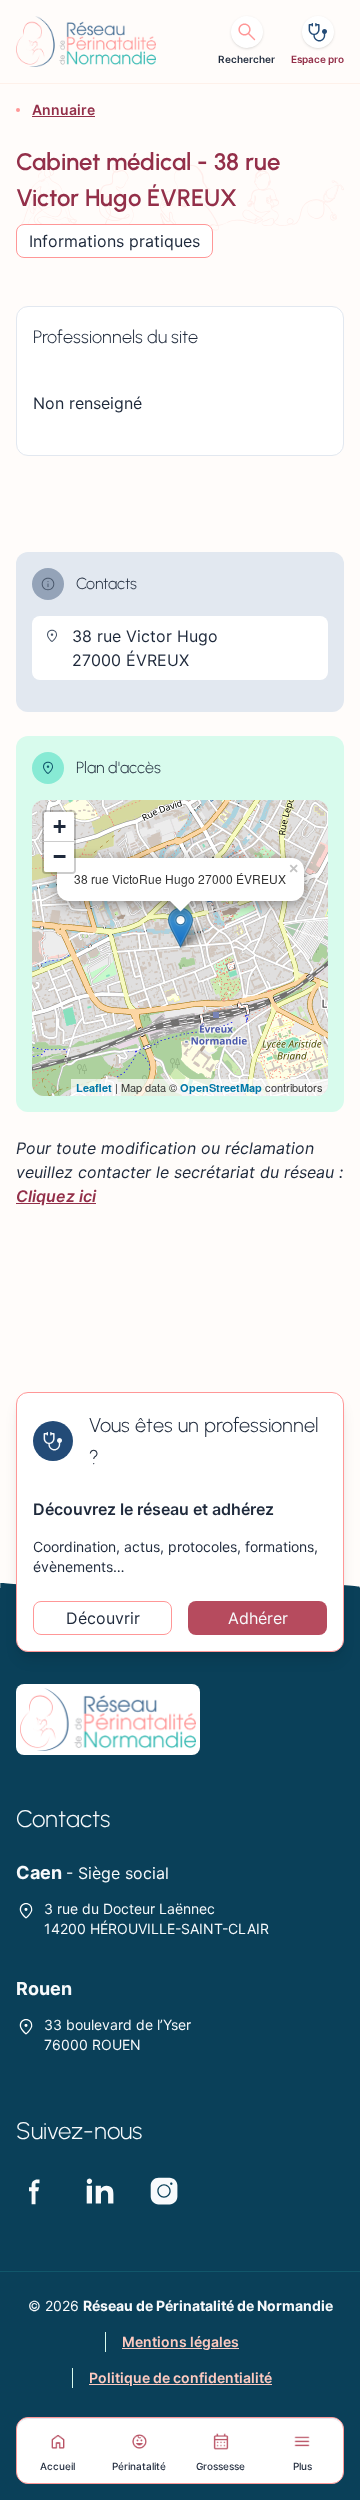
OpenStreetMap (221, 1087)
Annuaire (63, 109)
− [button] (59, 856)
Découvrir (103, 1618)
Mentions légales (180, 2341)
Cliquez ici (56, 1196)
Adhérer (258, 1618)
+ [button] (59, 826)
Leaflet (94, 1087)
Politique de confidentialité (180, 2377)
